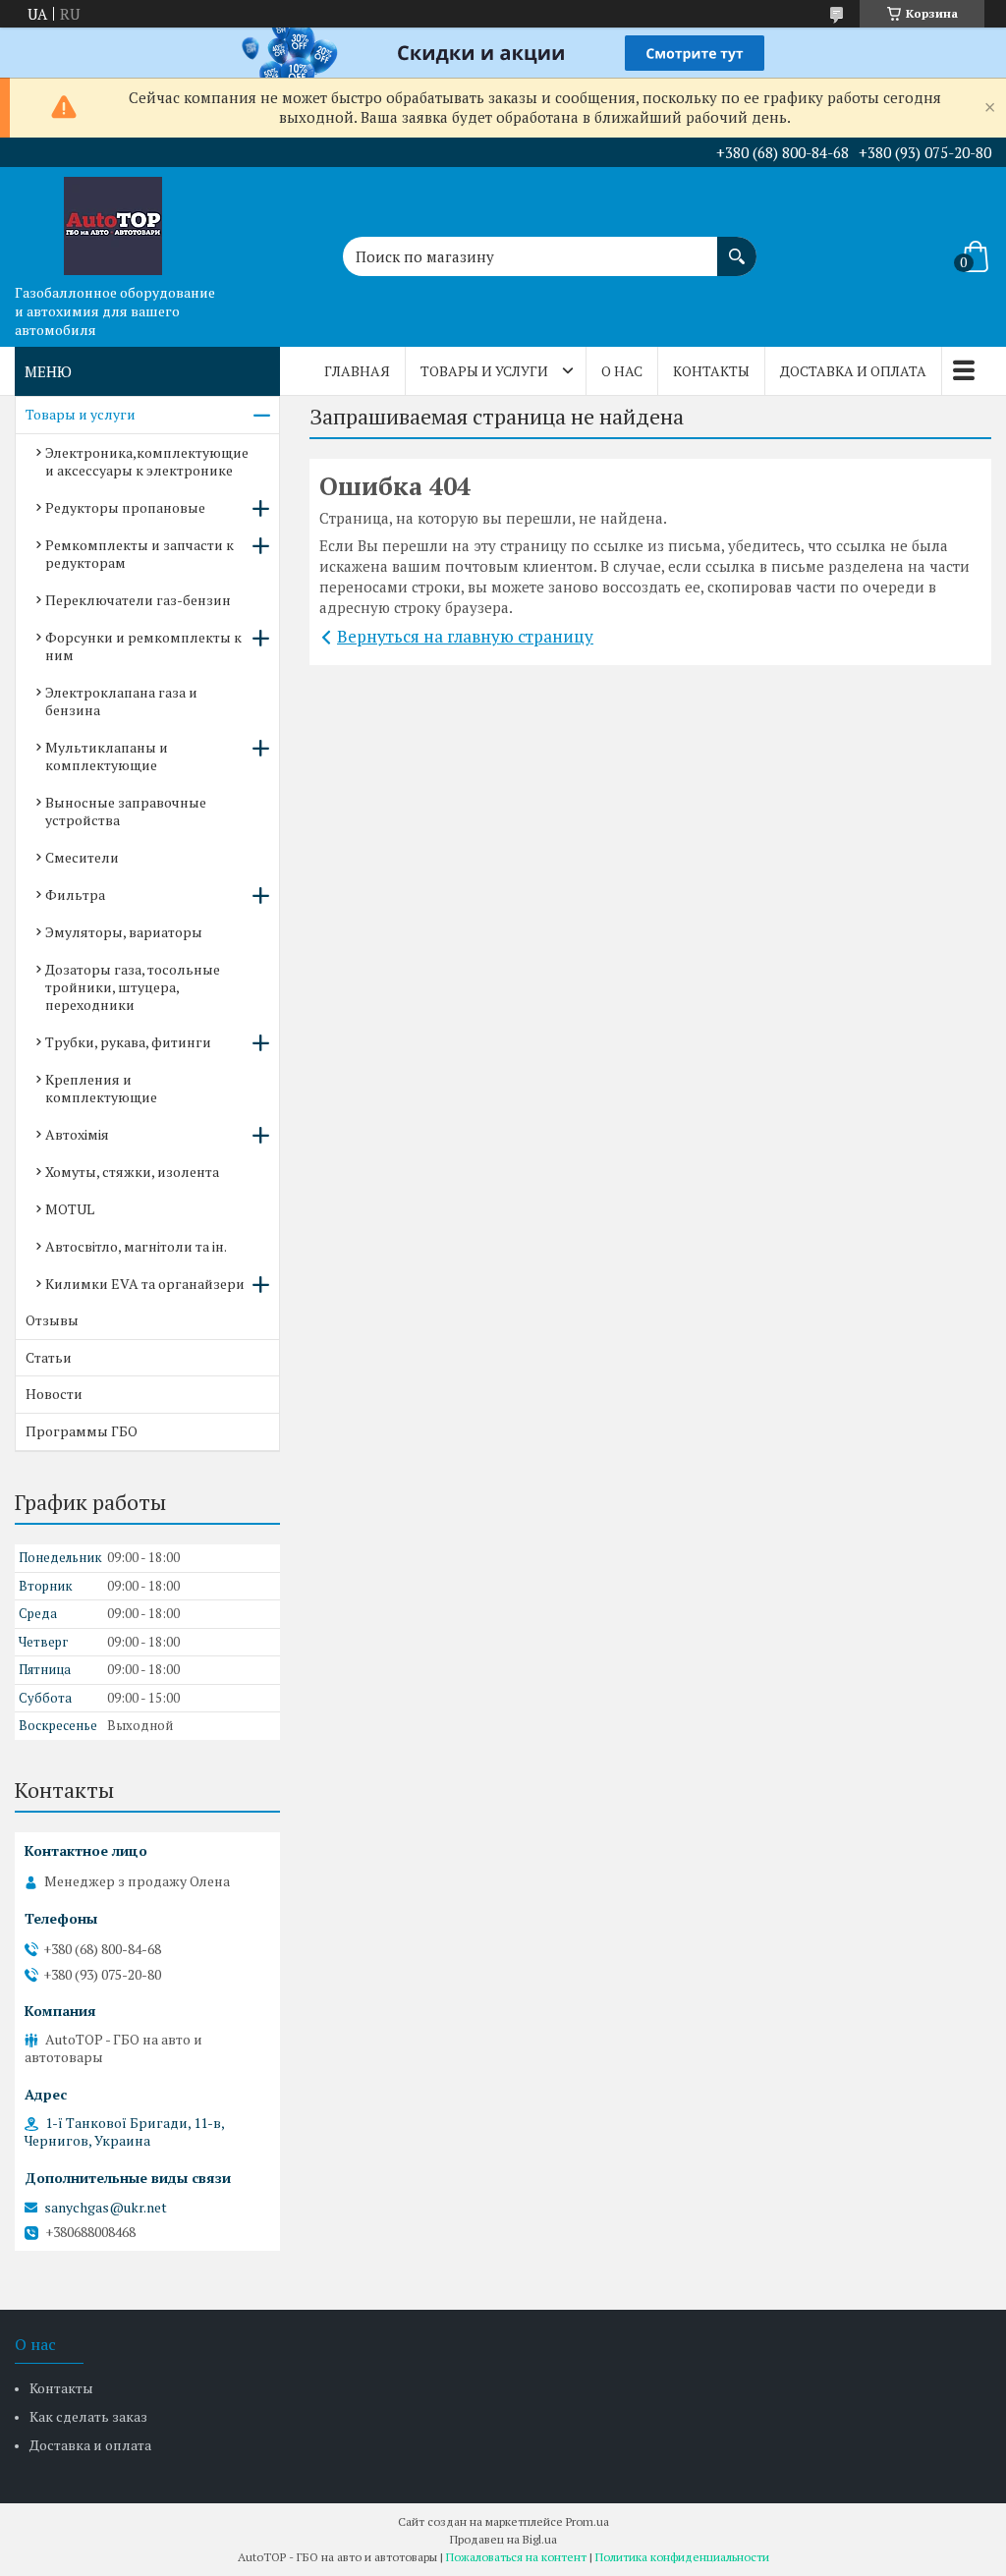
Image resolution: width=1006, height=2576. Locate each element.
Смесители (82, 857)
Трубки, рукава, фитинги (128, 1042)
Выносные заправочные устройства (126, 811)
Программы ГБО (82, 1431)
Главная (357, 371)
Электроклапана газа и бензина (121, 701)
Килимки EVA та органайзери (145, 1284)
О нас (622, 371)
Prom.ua (587, 2521)
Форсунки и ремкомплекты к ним (143, 646)
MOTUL (70, 1209)
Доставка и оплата (853, 371)
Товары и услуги (484, 371)
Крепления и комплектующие (101, 1088)
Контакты (711, 371)
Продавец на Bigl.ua (503, 2539)
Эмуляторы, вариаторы (124, 932)
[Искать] (737, 247)
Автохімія (77, 1134)
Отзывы (52, 1320)
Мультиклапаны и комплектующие (107, 756)
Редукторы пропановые (125, 507)
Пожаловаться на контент (516, 2557)
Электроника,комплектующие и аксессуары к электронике (147, 461)
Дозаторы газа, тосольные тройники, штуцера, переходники (133, 987)
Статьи (49, 1357)
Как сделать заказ (88, 2416)
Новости (54, 1394)
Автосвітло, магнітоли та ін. (136, 1246)
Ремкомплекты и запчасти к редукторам (140, 554)
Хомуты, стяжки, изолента (132, 1172)
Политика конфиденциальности (682, 2557)
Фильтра (75, 895)
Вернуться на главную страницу (465, 636)
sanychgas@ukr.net (106, 2208)
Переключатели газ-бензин (138, 600)
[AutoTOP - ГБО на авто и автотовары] (113, 221)
